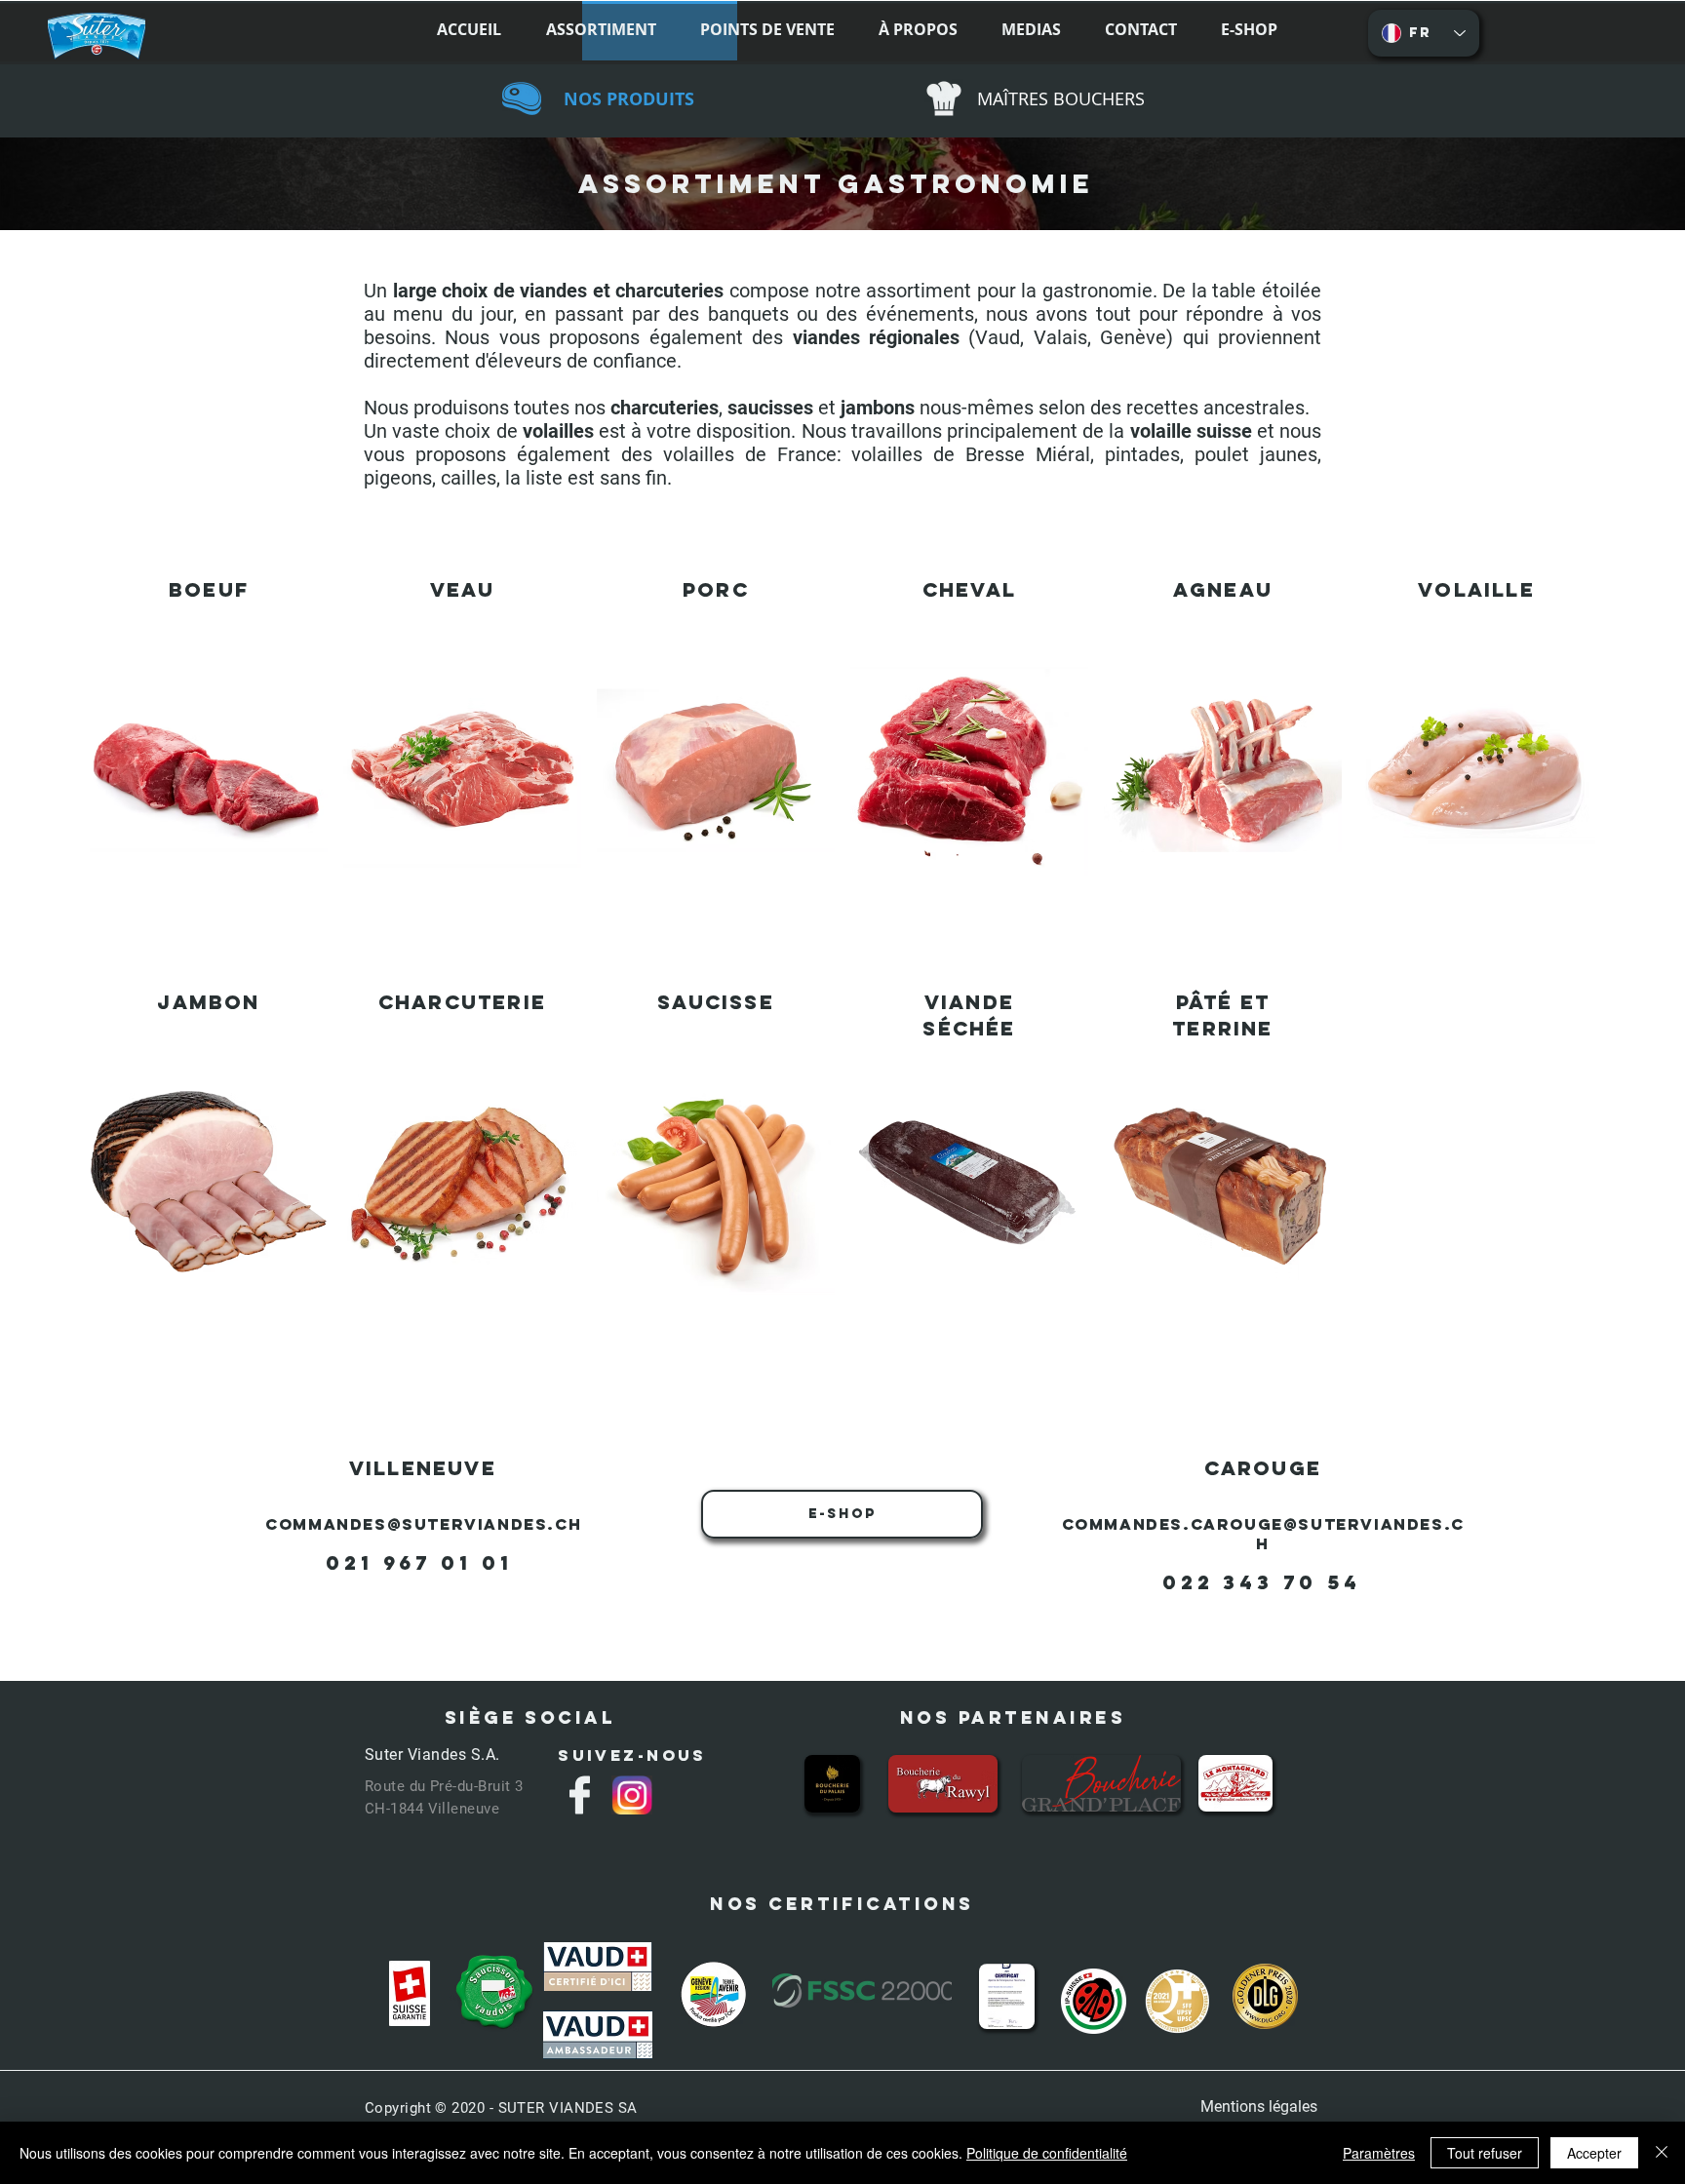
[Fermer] (1662, 2153)
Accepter (1594, 2153)
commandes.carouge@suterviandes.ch (1263, 1534)
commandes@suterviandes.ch (423, 1524)
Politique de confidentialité (1047, 2153)
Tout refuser (1485, 2153)
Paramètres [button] (1379, 2153)
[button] (320, 31)
